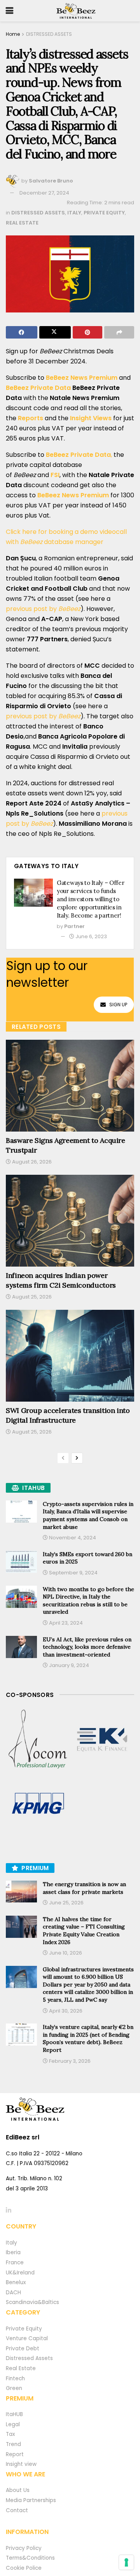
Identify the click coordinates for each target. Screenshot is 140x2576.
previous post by (43, 609)
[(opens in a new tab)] (38, 1740)
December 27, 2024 (44, 193)
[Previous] (63, 1458)
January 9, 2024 (68, 1665)
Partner (74, 926)
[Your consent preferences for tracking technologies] (126, 2562)
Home (13, 34)
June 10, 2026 (65, 1953)
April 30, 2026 (65, 2011)
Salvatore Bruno (51, 181)
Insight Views (90, 418)
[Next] (77, 1458)
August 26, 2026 (31, 1162)
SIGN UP (118, 1005)
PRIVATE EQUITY (104, 213)
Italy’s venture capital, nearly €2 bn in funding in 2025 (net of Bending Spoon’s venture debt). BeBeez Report (88, 2038)
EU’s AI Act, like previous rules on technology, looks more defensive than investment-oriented (87, 1647)
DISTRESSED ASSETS (49, 34)
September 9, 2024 (73, 1573)
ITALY (74, 213)
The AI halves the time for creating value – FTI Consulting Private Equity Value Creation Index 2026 (84, 1931)
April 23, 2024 (65, 1623)
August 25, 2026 (31, 1297)
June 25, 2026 (66, 1903)
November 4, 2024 (72, 1538)
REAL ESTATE (22, 223)
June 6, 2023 (91, 936)
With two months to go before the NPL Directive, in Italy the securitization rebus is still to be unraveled (88, 1601)
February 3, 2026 (69, 2061)
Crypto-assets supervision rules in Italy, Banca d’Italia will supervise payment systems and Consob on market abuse (88, 1515)
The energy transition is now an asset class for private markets (84, 1888)
